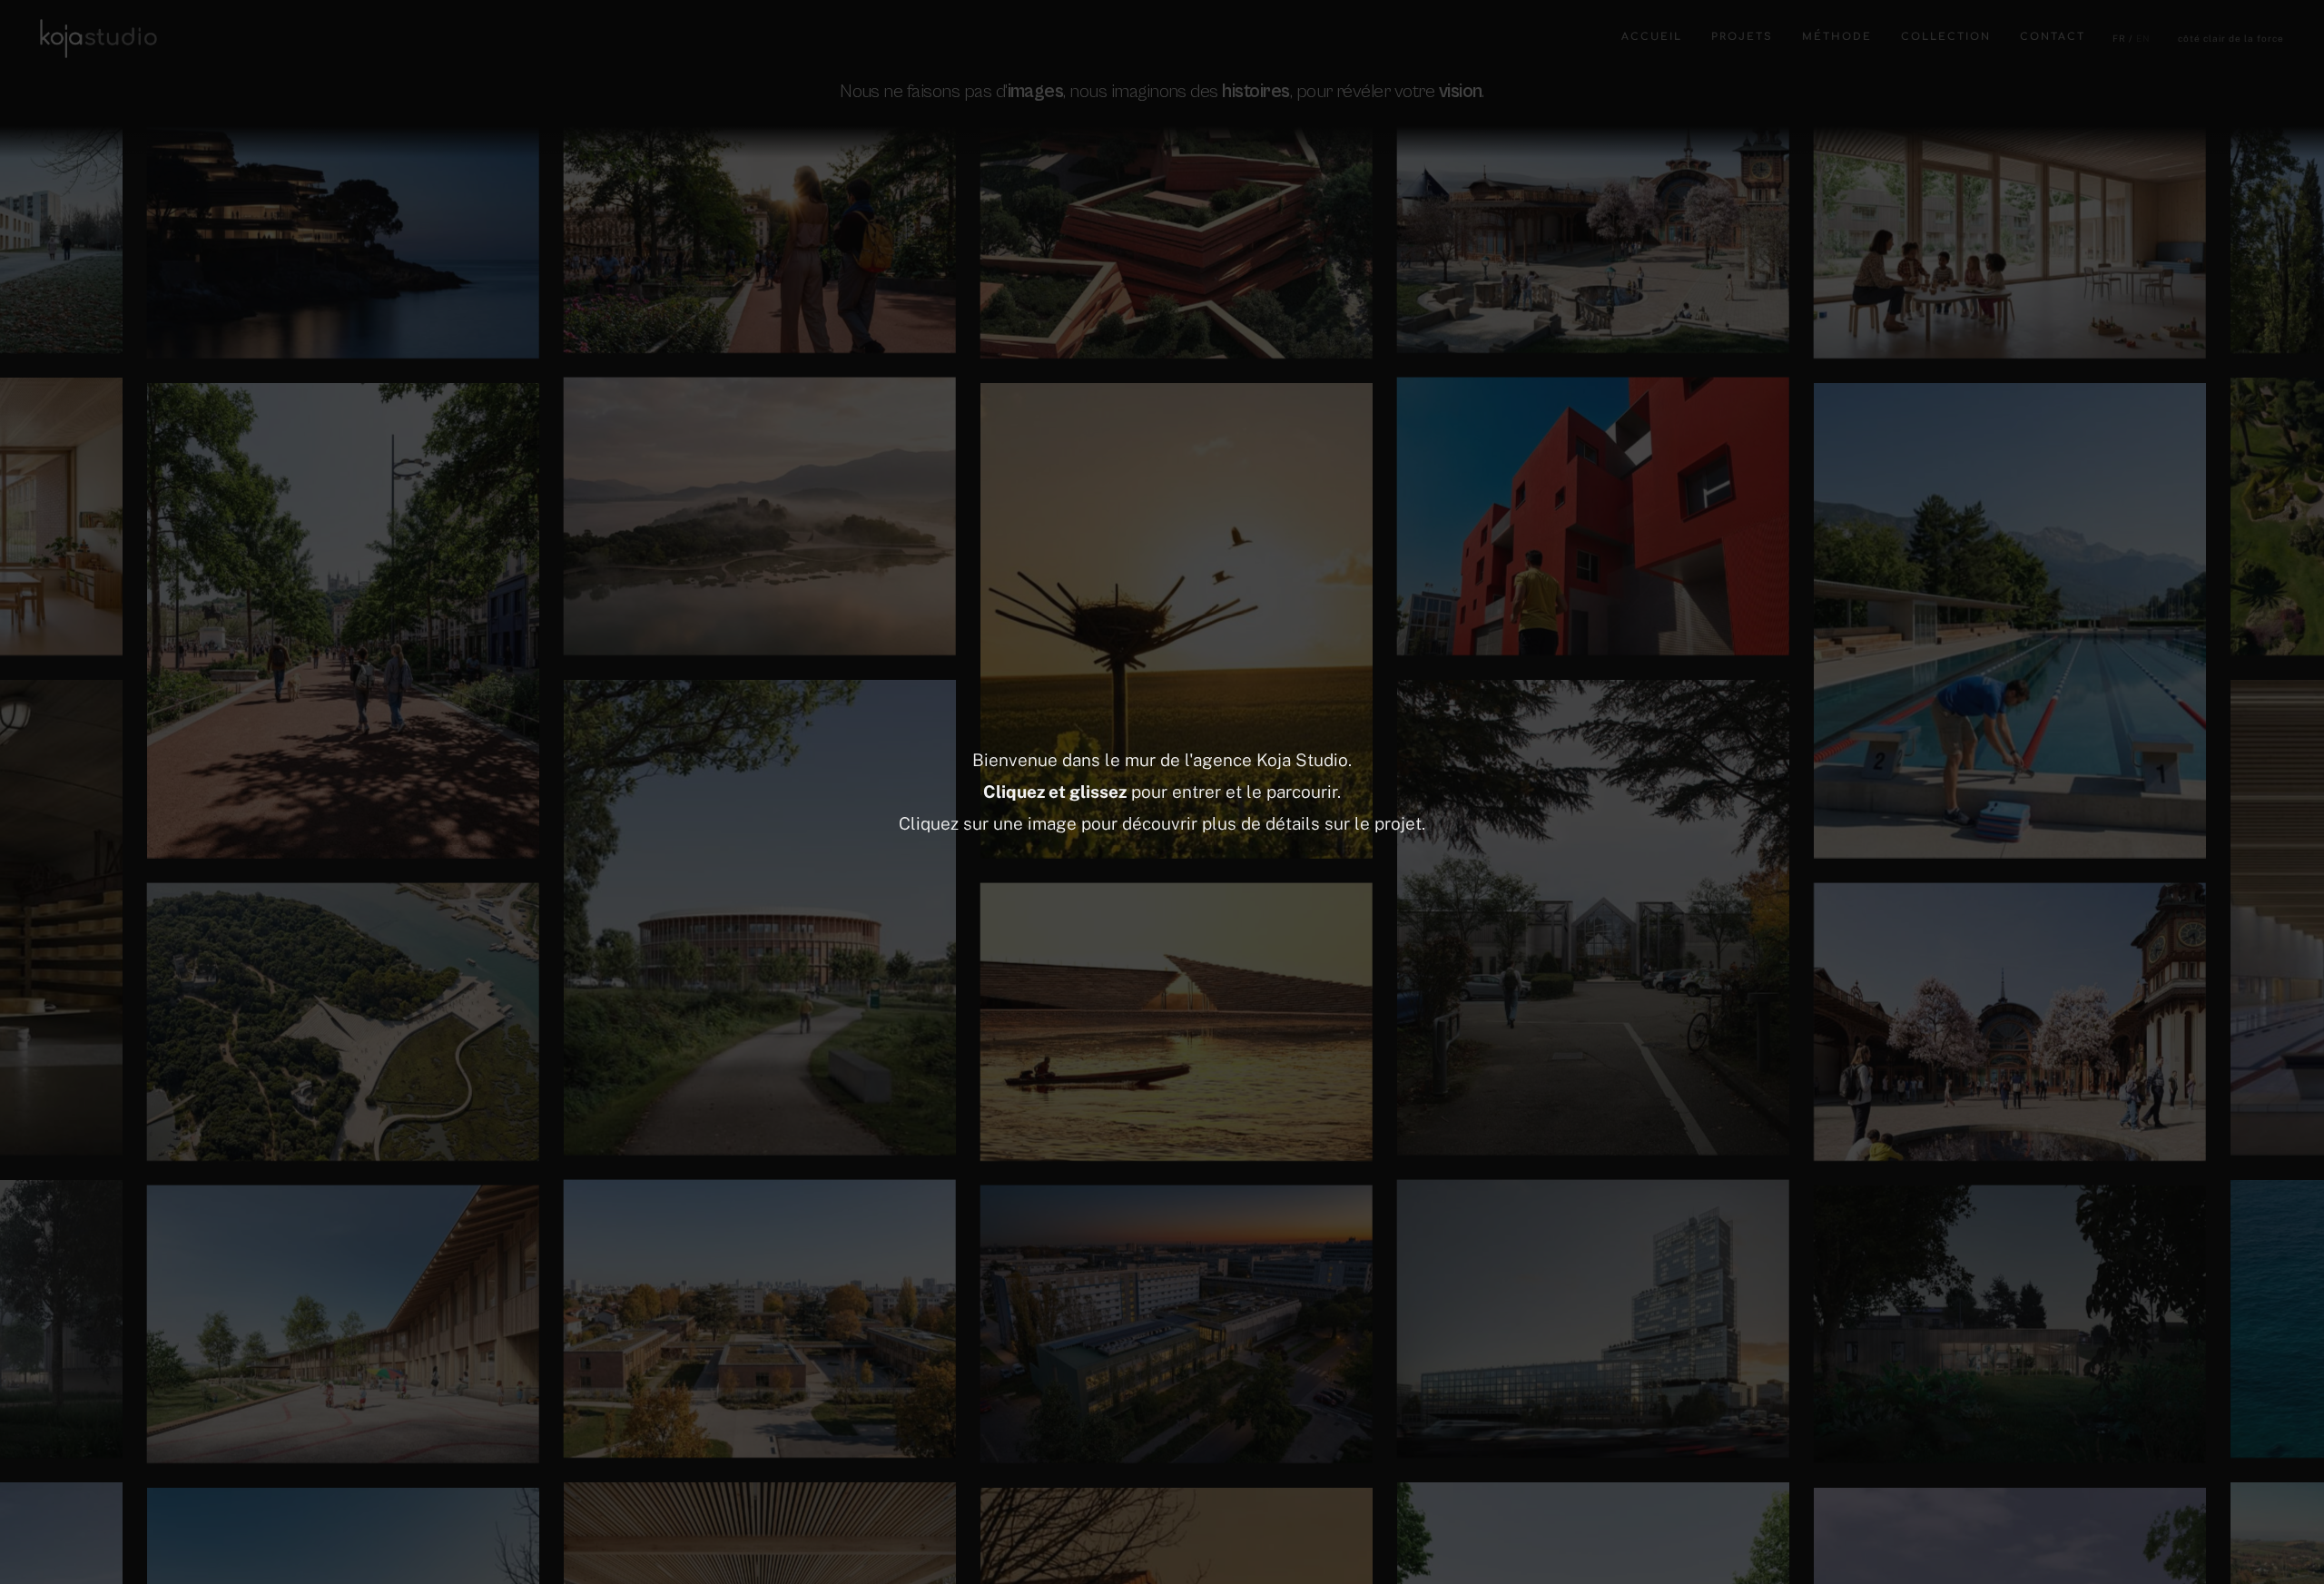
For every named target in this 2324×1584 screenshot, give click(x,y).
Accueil (1652, 37)
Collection (1946, 37)
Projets (1742, 37)
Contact (2053, 37)
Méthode (1837, 37)
